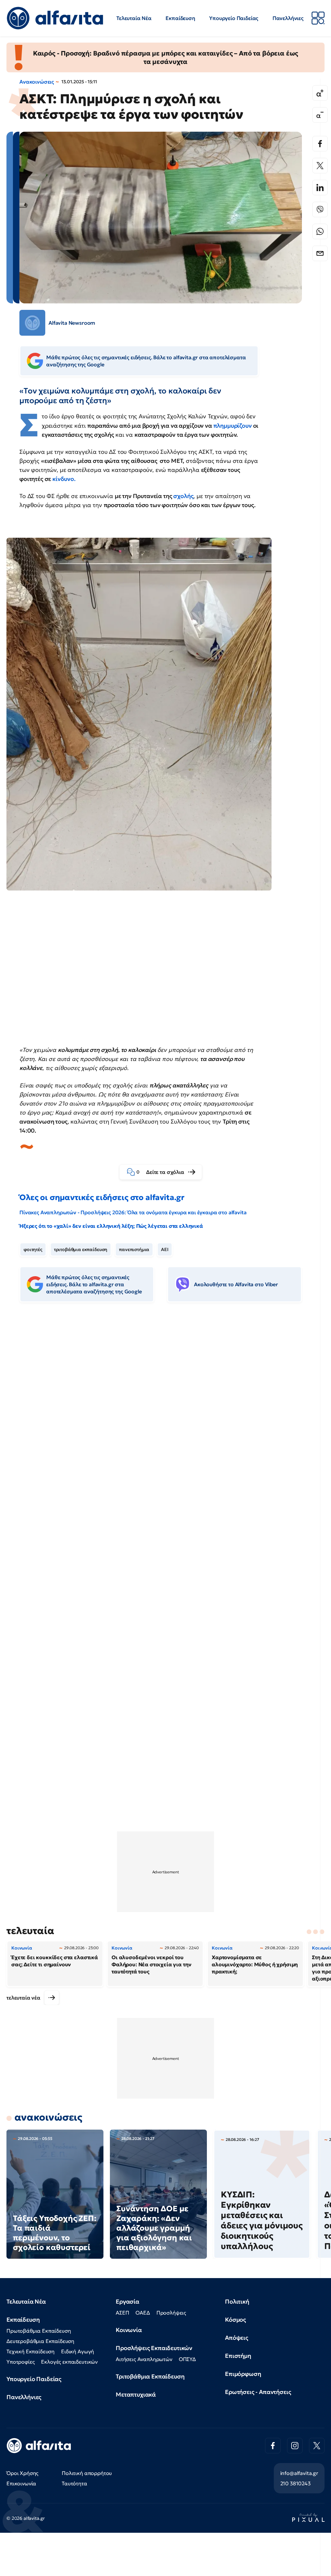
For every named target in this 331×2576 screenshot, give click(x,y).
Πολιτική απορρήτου (87, 2473)
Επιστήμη (238, 2356)
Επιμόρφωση (243, 2374)
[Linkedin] (320, 188)
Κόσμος (235, 2320)
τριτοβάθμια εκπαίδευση (81, 1249)
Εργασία (128, 2301)
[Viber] (320, 209)
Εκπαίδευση (180, 18)
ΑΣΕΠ (122, 2313)
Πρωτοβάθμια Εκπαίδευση (39, 2331)
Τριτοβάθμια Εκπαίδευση (150, 2376)
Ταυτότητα (75, 2483)
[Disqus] (165, 1406)
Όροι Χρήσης (22, 2473)
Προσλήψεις (171, 2313)
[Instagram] (295, 2446)
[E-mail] (320, 253)
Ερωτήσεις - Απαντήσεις (258, 2392)
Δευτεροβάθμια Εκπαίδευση (40, 2341)
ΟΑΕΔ (143, 2313)
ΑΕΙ (165, 1249)
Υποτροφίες (21, 2362)
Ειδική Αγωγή (78, 2351)
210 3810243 (295, 2483)
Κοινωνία (129, 2330)
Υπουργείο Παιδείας (234, 18)
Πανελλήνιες (288, 18)
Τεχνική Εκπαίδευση (31, 2351)
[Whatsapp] (320, 231)
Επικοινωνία (21, 2483)
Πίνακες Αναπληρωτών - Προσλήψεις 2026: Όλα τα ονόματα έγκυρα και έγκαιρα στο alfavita (133, 1212)
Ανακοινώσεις (37, 82)
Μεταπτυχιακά (136, 2394)
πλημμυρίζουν (233, 426)
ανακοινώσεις (48, 2117)
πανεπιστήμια (134, 1249)
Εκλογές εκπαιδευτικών (69, 2362)
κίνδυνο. (64, 479)
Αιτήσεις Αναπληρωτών (144, 2359)
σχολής (183, 496)
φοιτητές (33, 1249)
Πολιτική (237, 2301)
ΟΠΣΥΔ (187, 2359)
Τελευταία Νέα (134, 18)
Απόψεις (237, 2338)
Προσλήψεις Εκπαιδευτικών (154, 2348)
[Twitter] (320, 166)
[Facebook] (320, 144)
